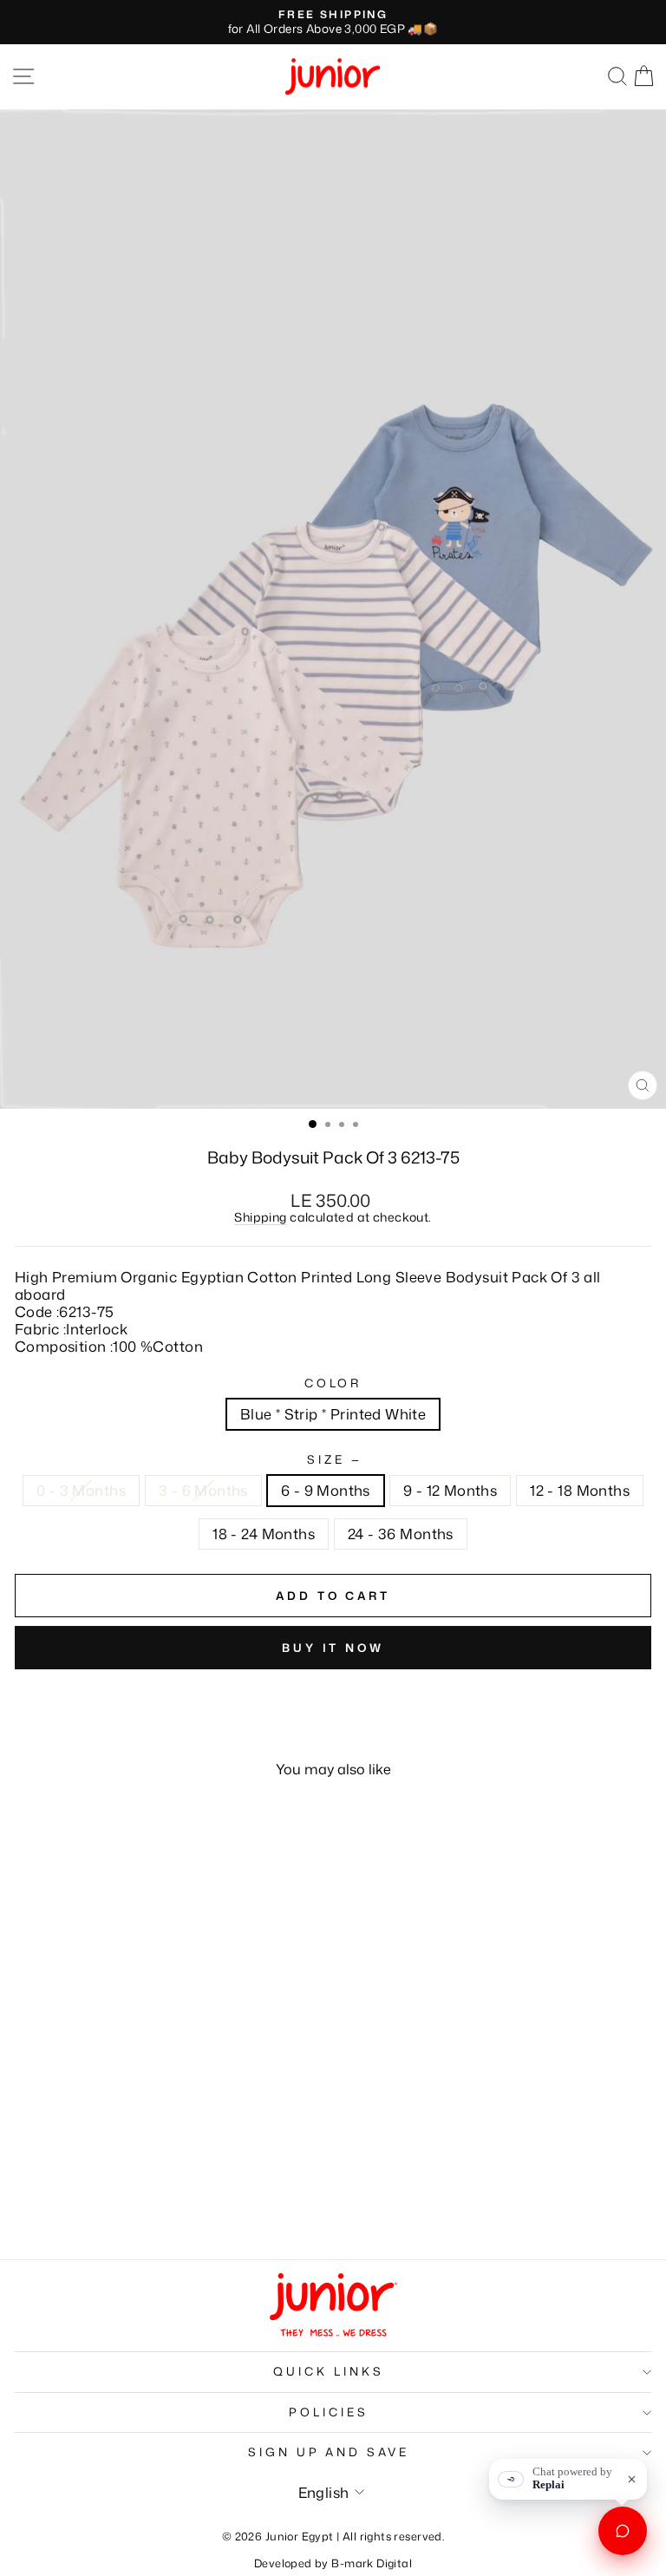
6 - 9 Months (326, 1490)
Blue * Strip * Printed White (333, 1414)
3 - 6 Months (203, 1490)
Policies (329, 2412)
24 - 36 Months (401, 1534)
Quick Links (329, 2371)
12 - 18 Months (580, 1490)
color (333, 1384)
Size (333, 1460)
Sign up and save (329, 2452)
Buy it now (333, 1648)
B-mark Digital (372, 2563)
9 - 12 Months (450, 1490)
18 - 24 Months (264, 1534)
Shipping (260, 1217)
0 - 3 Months (81, 1490)
